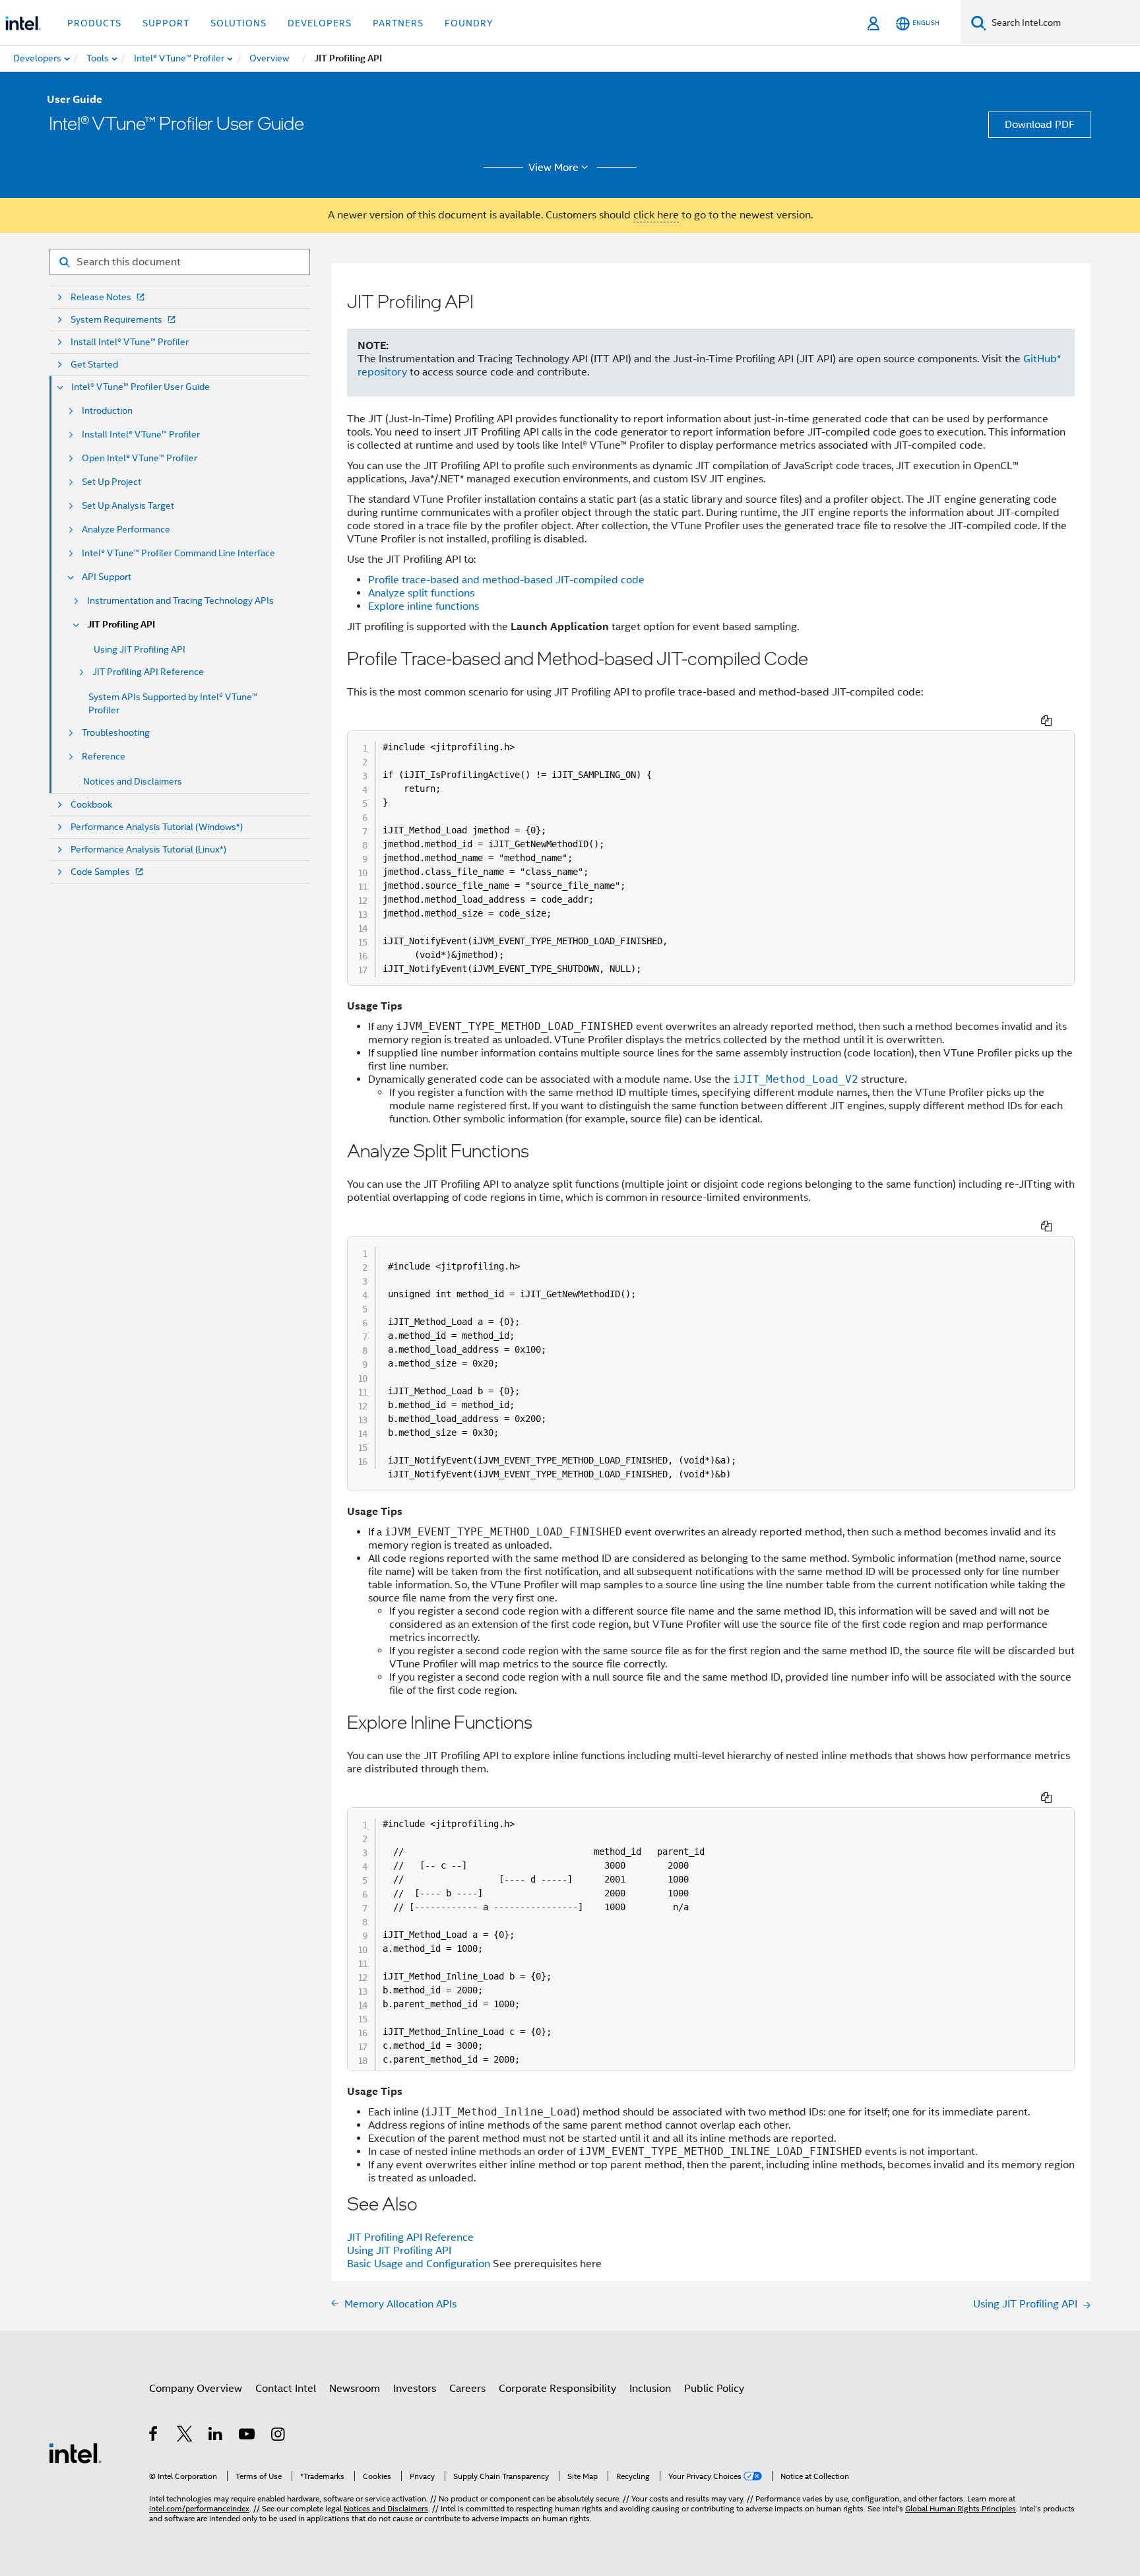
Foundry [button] (469, 23)
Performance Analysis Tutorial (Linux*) (148, 850)
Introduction (107, 411)
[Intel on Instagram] (279, 2436)
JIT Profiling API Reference (148, 672)
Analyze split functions (421, 593)
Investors (415, 2389)
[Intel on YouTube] (248, 2436)
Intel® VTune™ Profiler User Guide (141, 387)
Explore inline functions (424, 606)
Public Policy (714, 2389)
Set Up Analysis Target (128, 506)
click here (656, 215)
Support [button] (166, 23)
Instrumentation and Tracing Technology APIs (180, 601)
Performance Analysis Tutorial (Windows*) (157, 827)
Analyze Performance (126, 530)
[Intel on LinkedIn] (216, 2436)
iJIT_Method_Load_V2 (796, 1079)
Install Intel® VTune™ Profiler (130, 342)
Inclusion (650, 2389)
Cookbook (91, 805)
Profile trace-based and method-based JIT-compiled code (506, 580)
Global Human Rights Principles (961, 2508)
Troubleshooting (116, 733)
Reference (104, 757)
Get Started (94, 365)
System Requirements (116, 320)
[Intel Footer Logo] (75, 2453)
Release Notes (101, 297)
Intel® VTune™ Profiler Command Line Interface (178, 553)
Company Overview (196, 2389)
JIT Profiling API (121, 625)
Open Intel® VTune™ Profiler (140, 458)
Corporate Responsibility (557, 2389)
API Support (107, 577)
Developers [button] (320, 23)
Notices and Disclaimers (133, 781)
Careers (467, 2389)
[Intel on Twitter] (185, 2436)
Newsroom (355, 2389)
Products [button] (94, 23)
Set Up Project (111, 482)
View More (554, 168)
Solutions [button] (238, 23)
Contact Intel (286, 2389)
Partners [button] (398, 23)
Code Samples (100, 872)
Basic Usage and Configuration (419, 2264)
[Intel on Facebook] (154, 2436)
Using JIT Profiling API (140, 649)
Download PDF (1040, 125)
